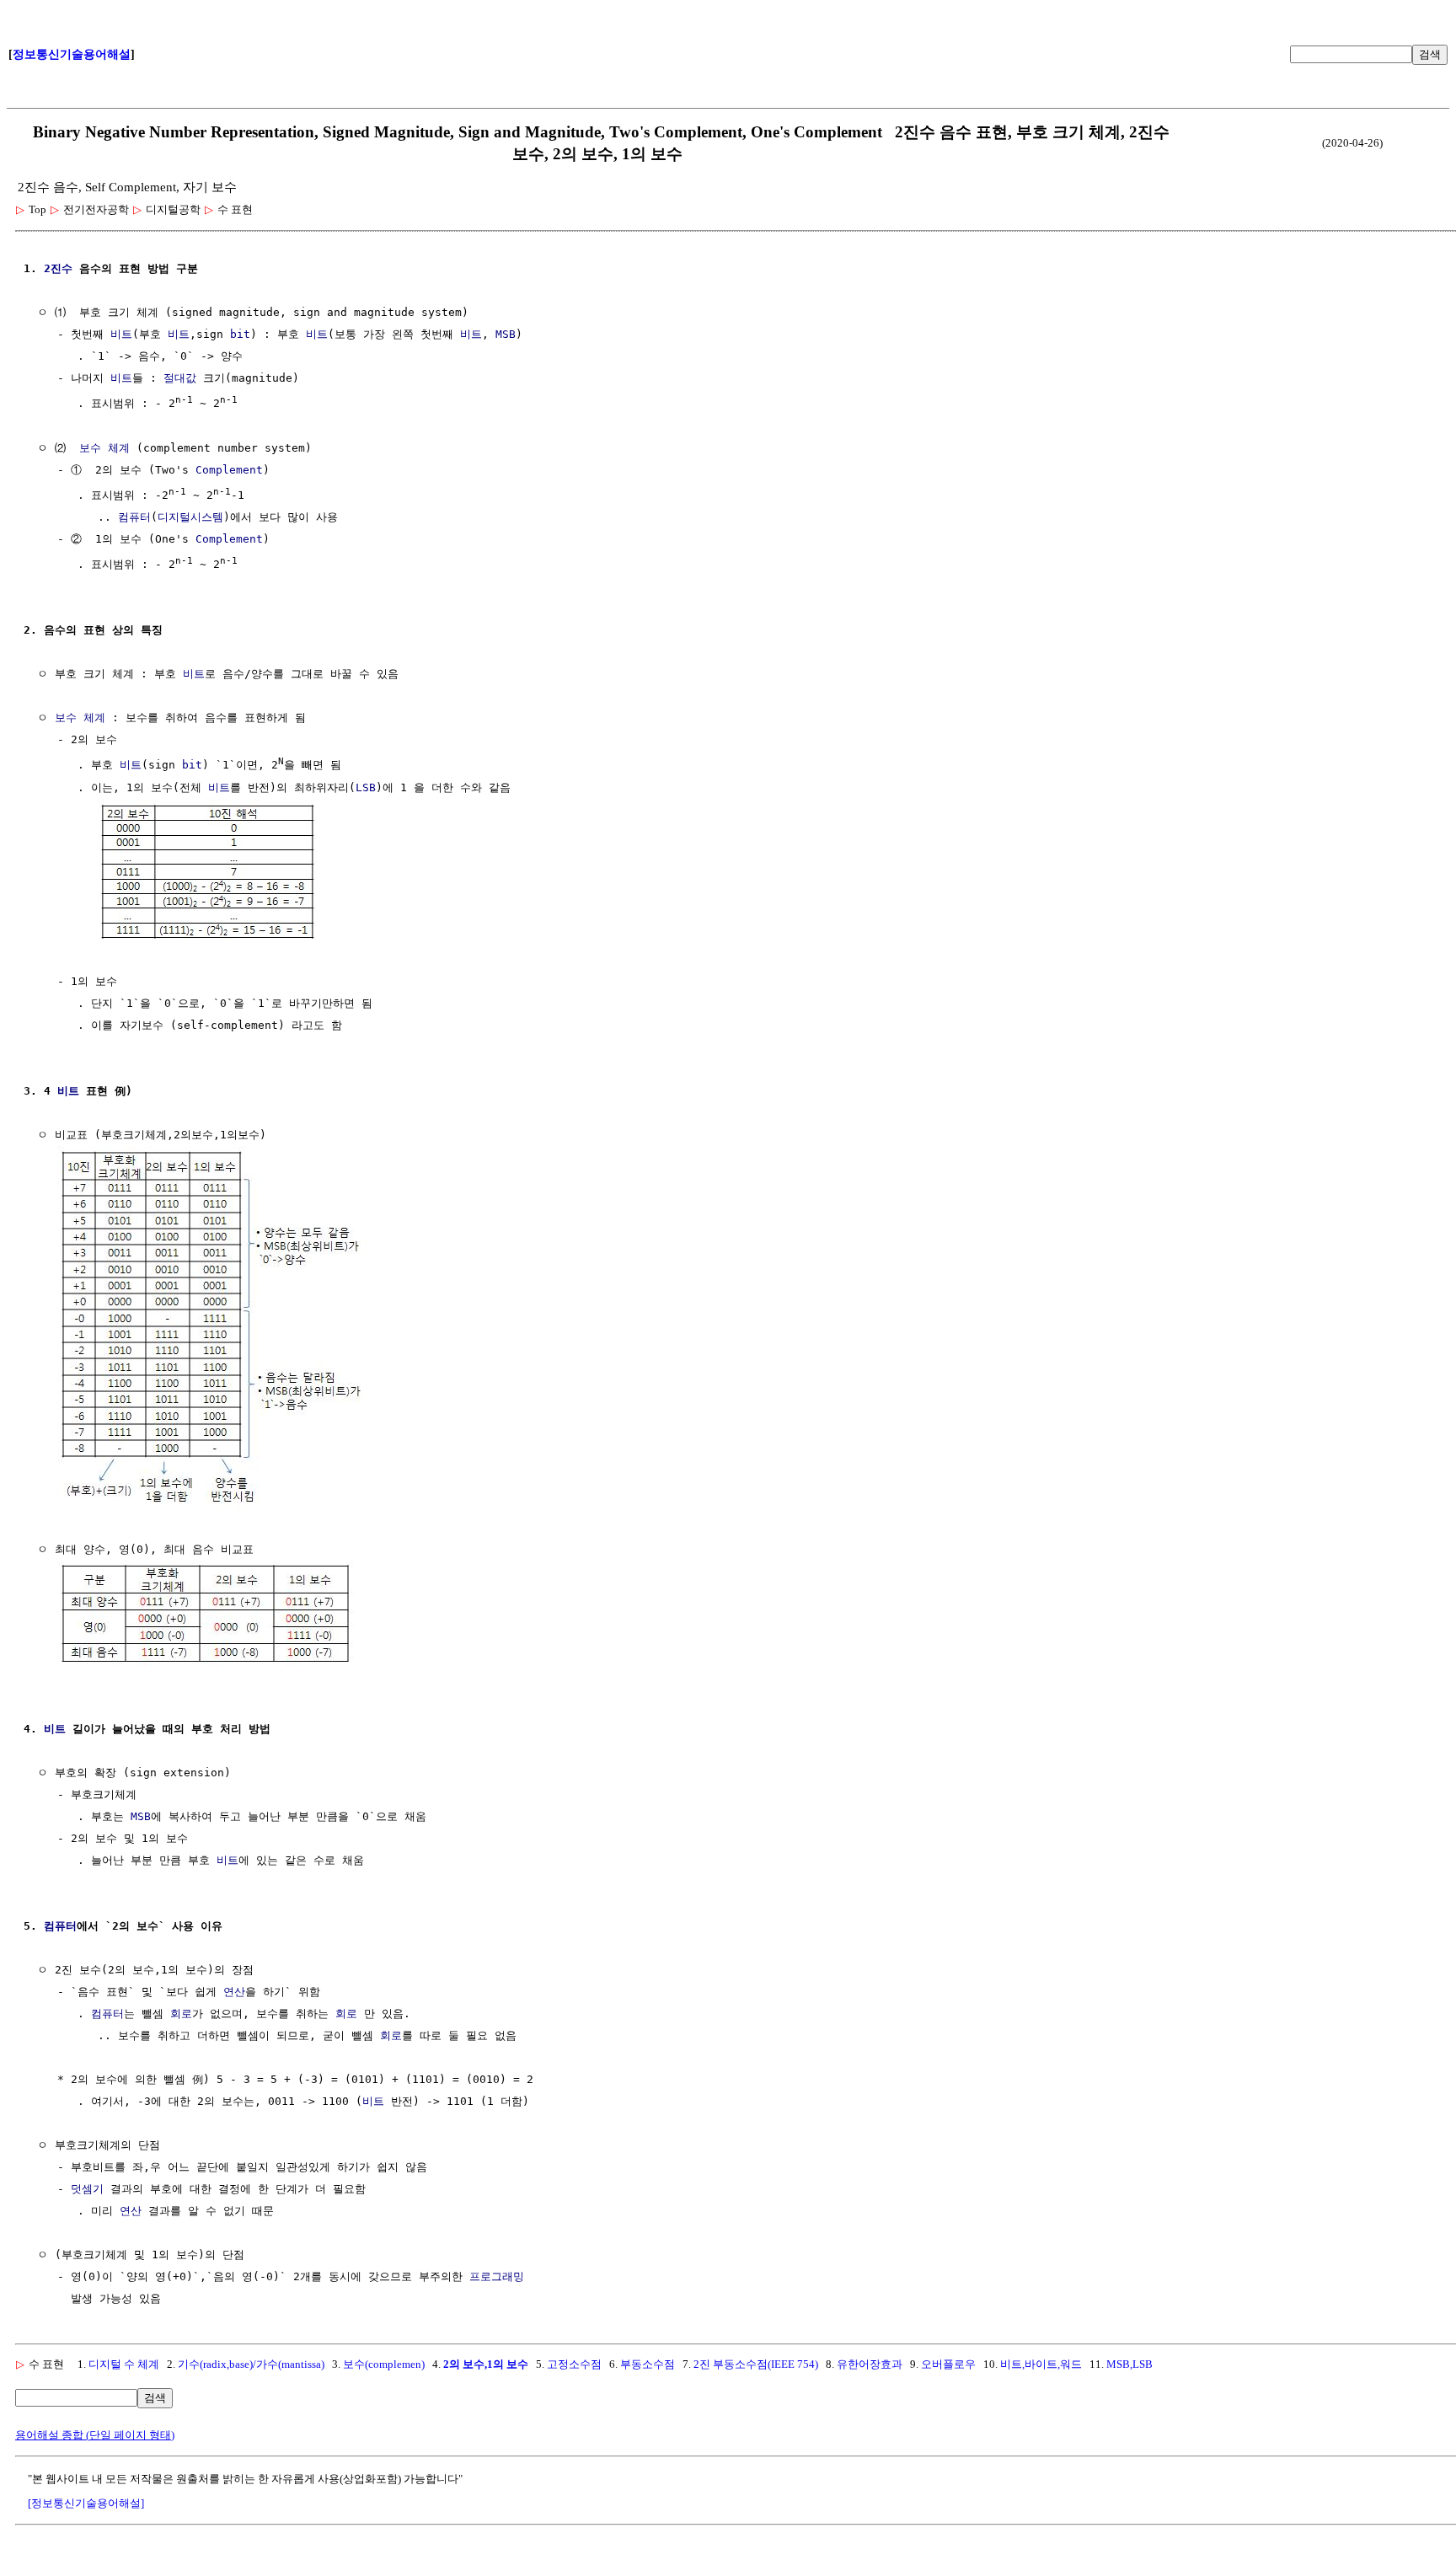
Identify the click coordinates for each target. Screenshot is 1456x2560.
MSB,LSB (1129, 2364)
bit (240, 334)
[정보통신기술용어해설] (86, 2503)
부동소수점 (648, 2364)
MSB (506, 334)
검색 (1430, 54)
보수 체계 (104, 448)
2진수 (58, 268)
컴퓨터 (134, 517)
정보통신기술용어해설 (72, 54)
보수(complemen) (384, 2364)
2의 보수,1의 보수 (486, 2364)
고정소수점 (574, 2364)
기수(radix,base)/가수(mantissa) (251, 2364)
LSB (366, 787)
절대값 (180, 378)
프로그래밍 (497, 2276)
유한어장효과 (870, 2364)
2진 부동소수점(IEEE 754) (756, 2364)
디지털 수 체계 (124, 2364)
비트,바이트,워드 (1041, 2364)
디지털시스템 (190, 517)
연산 (234, 1992)
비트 (121, 334)
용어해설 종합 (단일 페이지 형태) (95, 2435)
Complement (229, 470)
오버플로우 (948, 2364)
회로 (181, 2014)
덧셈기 (87, 2189)
